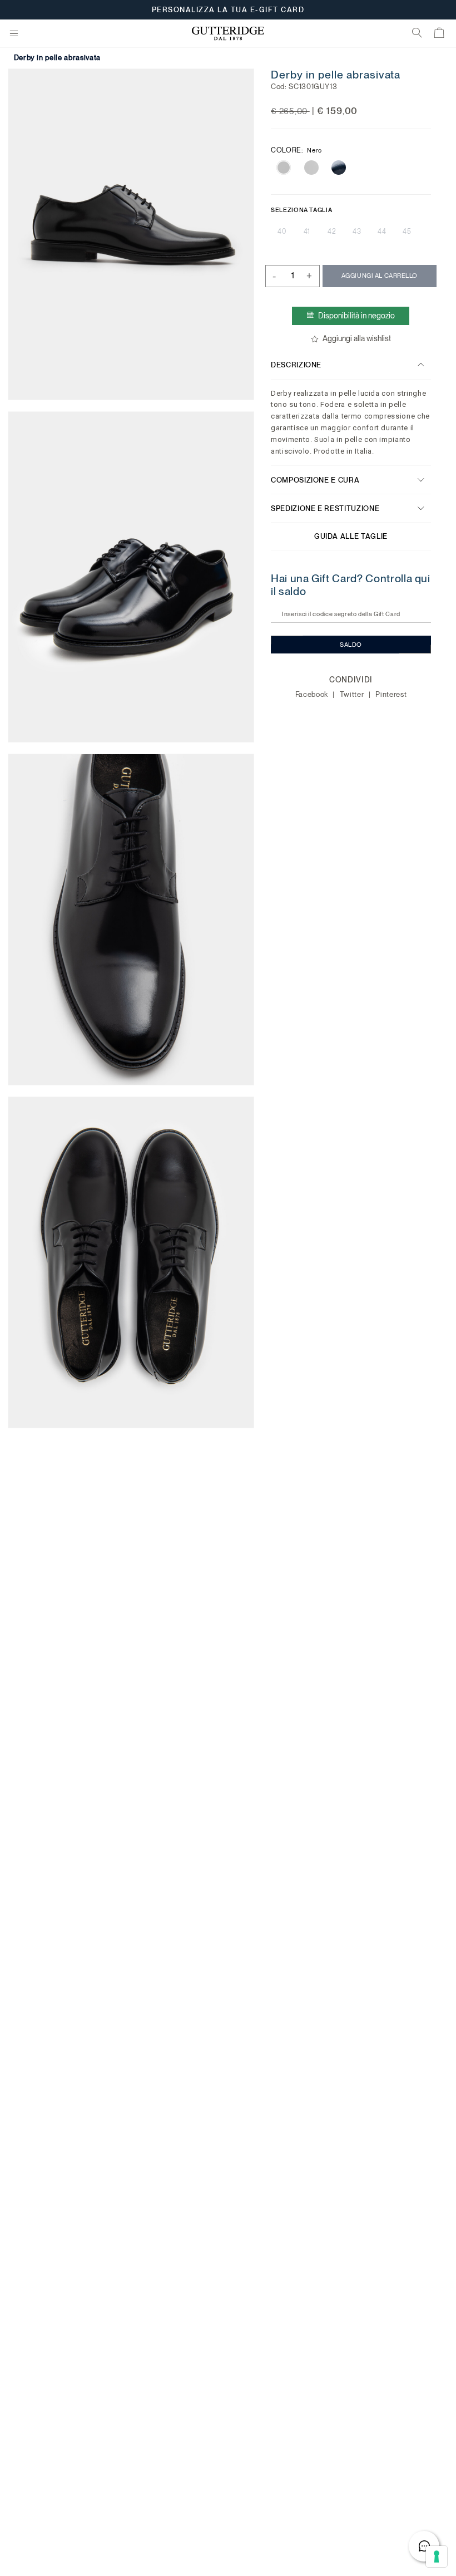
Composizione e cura (315, 480)
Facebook (313, 694)
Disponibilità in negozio (357, 316)
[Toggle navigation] (14, 34)
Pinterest (391, 694)
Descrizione (296, 365)
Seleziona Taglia (301, 210)
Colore (296, 150)
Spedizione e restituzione (325, 508)
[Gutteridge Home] (228, 34)
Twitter (353, 694)
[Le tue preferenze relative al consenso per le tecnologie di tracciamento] (437, 2557)
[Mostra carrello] (440, 35)
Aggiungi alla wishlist (357, 338)
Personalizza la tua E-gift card (228, 10)
